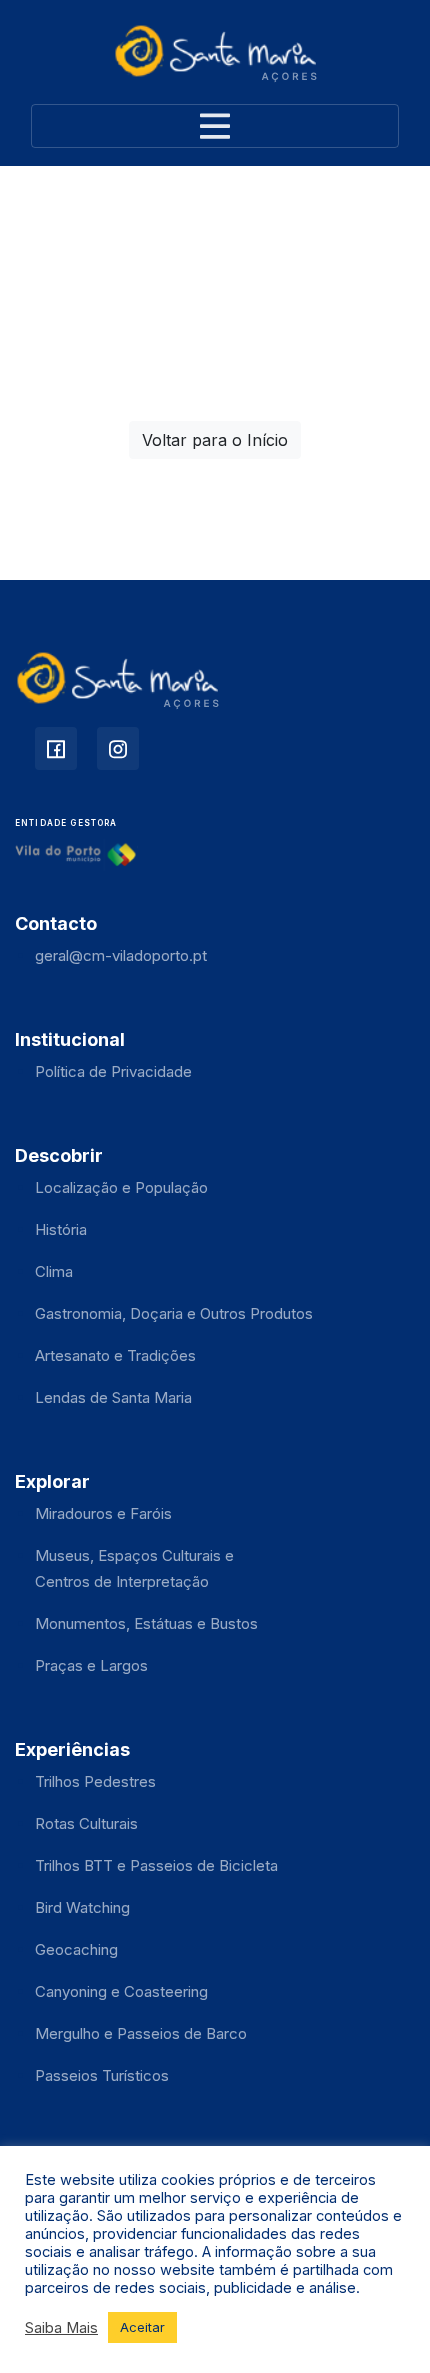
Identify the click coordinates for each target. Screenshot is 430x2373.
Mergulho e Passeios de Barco (141, 2033)
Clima (54, 1271)
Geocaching (76, 1949)
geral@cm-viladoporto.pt (121, 955)
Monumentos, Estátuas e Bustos (146, 1623)
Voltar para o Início (215, 440)
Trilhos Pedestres (95, 1781)
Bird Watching (82, 1907)
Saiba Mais (61, 2328)
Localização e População (121, 1187)
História (61, 1229)
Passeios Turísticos (102, 2075)
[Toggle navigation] (215, 126)
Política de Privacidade (113, 1071)
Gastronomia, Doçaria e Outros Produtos (174, 1313)
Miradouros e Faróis (103, 1513)
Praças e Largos (91, 1665)
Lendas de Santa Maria (113, 1397)
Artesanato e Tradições (115, 1355)
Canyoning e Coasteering (121, 1991)
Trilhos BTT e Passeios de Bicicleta (156, 1865)
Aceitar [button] (142, 2327)
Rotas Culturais (86, 1823)
